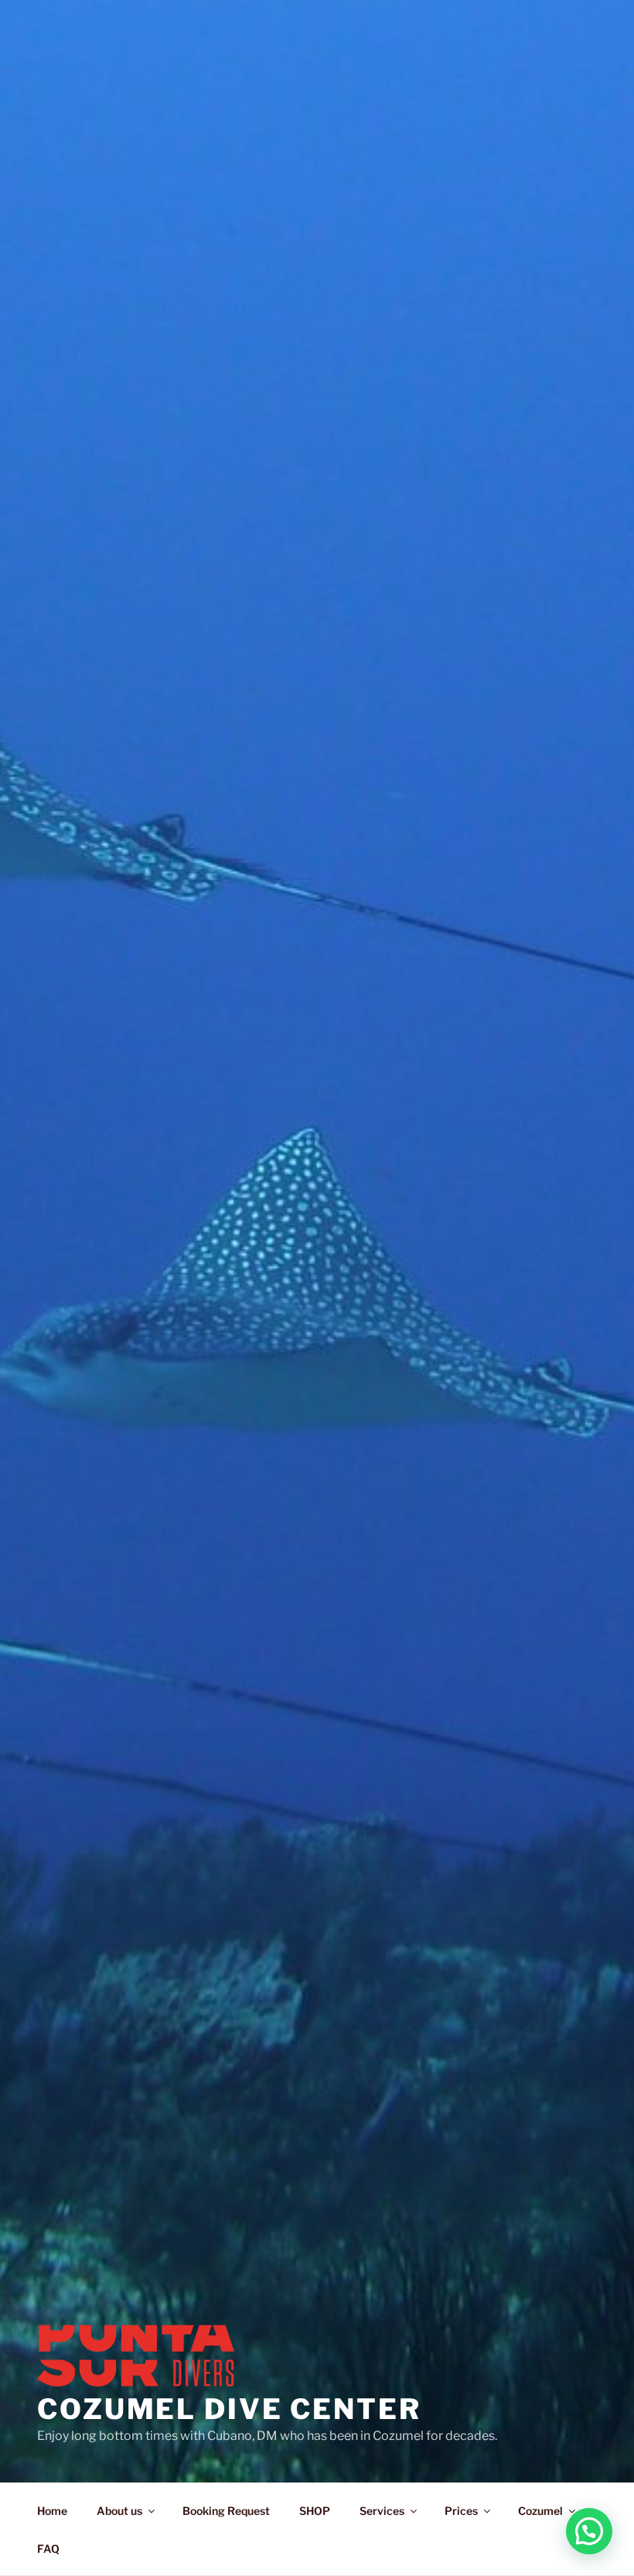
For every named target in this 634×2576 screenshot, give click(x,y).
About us (119, 2511)
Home (52, 2511)
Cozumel (540, 2511)
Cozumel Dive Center (229, 2409)
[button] (589, 2531)
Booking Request (226, 2511)
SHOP (315, 2511)
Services (382, 2511)
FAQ (48, 2549)
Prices (461, 2511)
